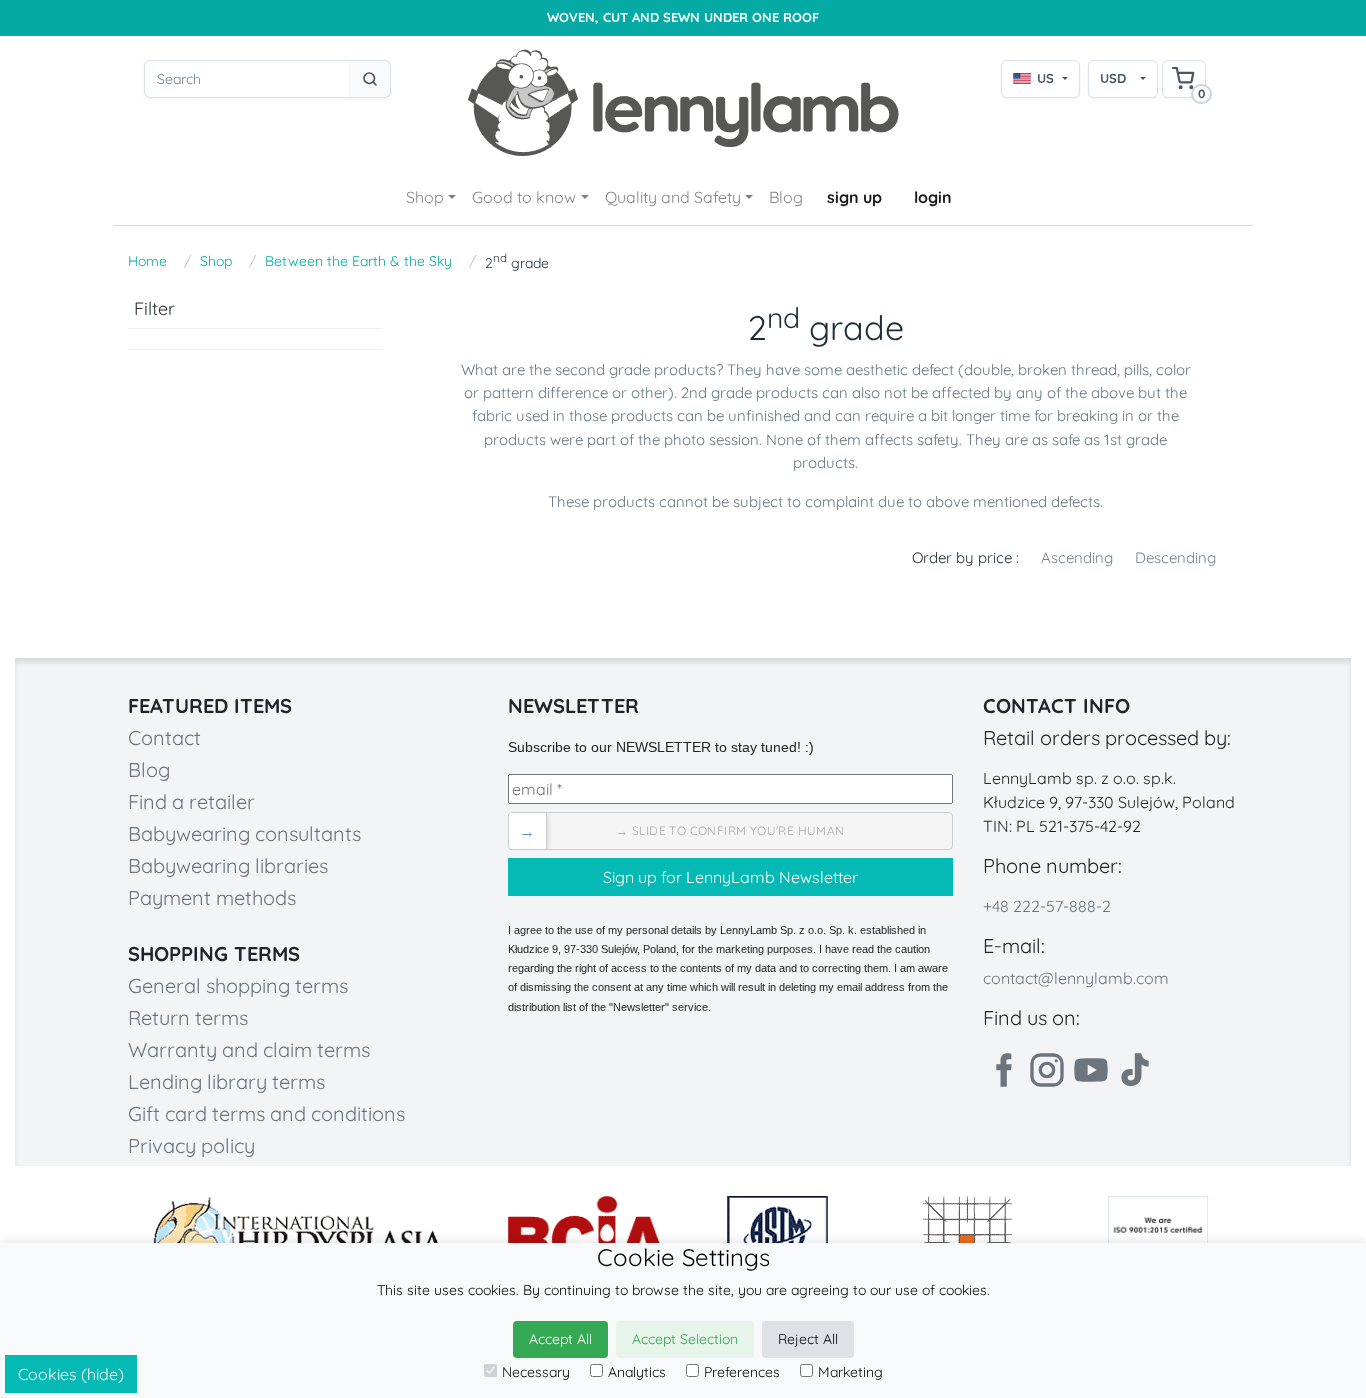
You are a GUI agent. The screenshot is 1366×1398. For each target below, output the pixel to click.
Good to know (524, 197)
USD (1113, 78)
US (1045, 78)
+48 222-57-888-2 (1047, 906)
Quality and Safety (673, 197)
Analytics (637, 1372)
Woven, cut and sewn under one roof (683, 17)
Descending (1175, 557)
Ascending (1077, 557)
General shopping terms (238, 985)
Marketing (850, 1372)
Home (147, 261)
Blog (786, 197)
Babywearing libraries (228, 865)
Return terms (188, 1017)
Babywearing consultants (244, 833)
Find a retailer (191, 801)
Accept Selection (685, 1339)
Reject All (808, 1339)
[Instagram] (1047, 1070)
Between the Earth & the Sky (358, 261)
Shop (425, 197)
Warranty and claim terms (249, 1049)
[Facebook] (1003, 1070)
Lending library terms (226, 1081)
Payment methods (212, 897)
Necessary (536, 1372)
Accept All (560, 1339)
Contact (164, 737)
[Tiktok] (1135, 1070)
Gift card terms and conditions (266, 1113)
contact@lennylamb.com (1076, 978)
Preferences (742, 1372)
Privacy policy (191, 1145)
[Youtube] (1091, 1070)
